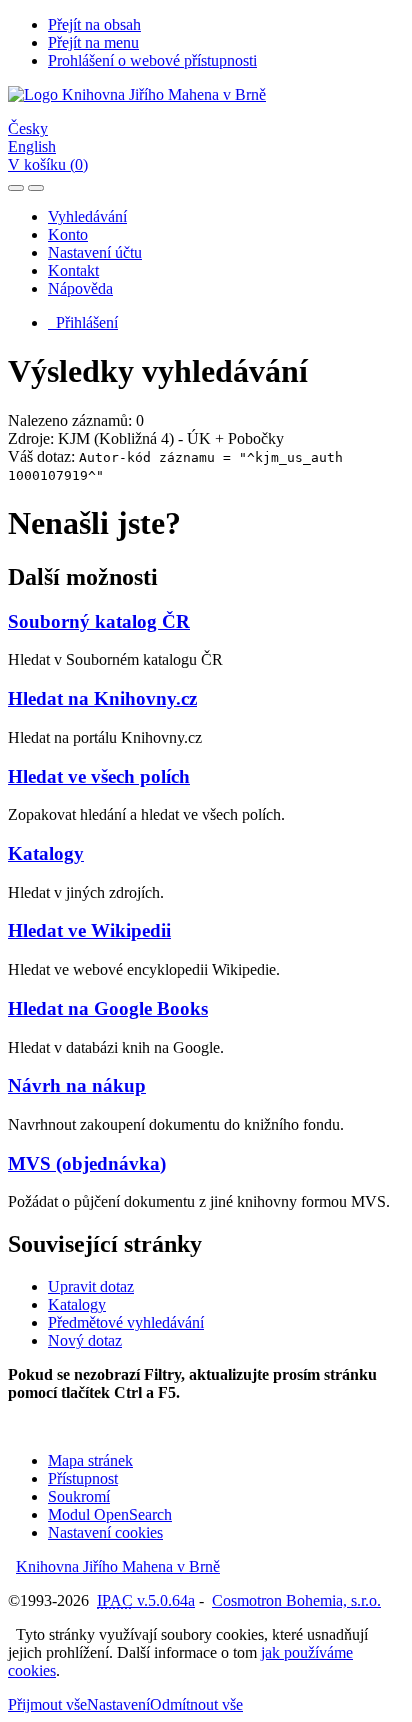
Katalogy (46, 853)
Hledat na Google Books (108, 1008)
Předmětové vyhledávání (126, 1322)
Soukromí (79, 1496)
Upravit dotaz (91, 1286)
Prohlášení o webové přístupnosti (152, 60)
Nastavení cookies (105, 1532)
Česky (28, 128)
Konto (68, 234)
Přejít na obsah (94, 24)
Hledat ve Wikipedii (89, 930)
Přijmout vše (47, 1704)
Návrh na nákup (77, 1085)
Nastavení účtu (95, 252)
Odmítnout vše (196, 1704)
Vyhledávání (87, 216)
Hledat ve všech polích (99, 776)
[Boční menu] (16, 188)
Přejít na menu (93, 42)
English (32, 146)
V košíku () (48, 164)
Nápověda (80, 288)
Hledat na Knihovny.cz (102, 698)
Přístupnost (83, 1478)
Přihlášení (83, 322)
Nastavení (118, 1704)
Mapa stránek (90, 1460)
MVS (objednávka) (87, 1163)
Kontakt (73, 270)
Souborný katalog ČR (99, 621)
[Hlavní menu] (36, 188)
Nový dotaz (85, 1340)
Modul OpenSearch (110, 1514)
